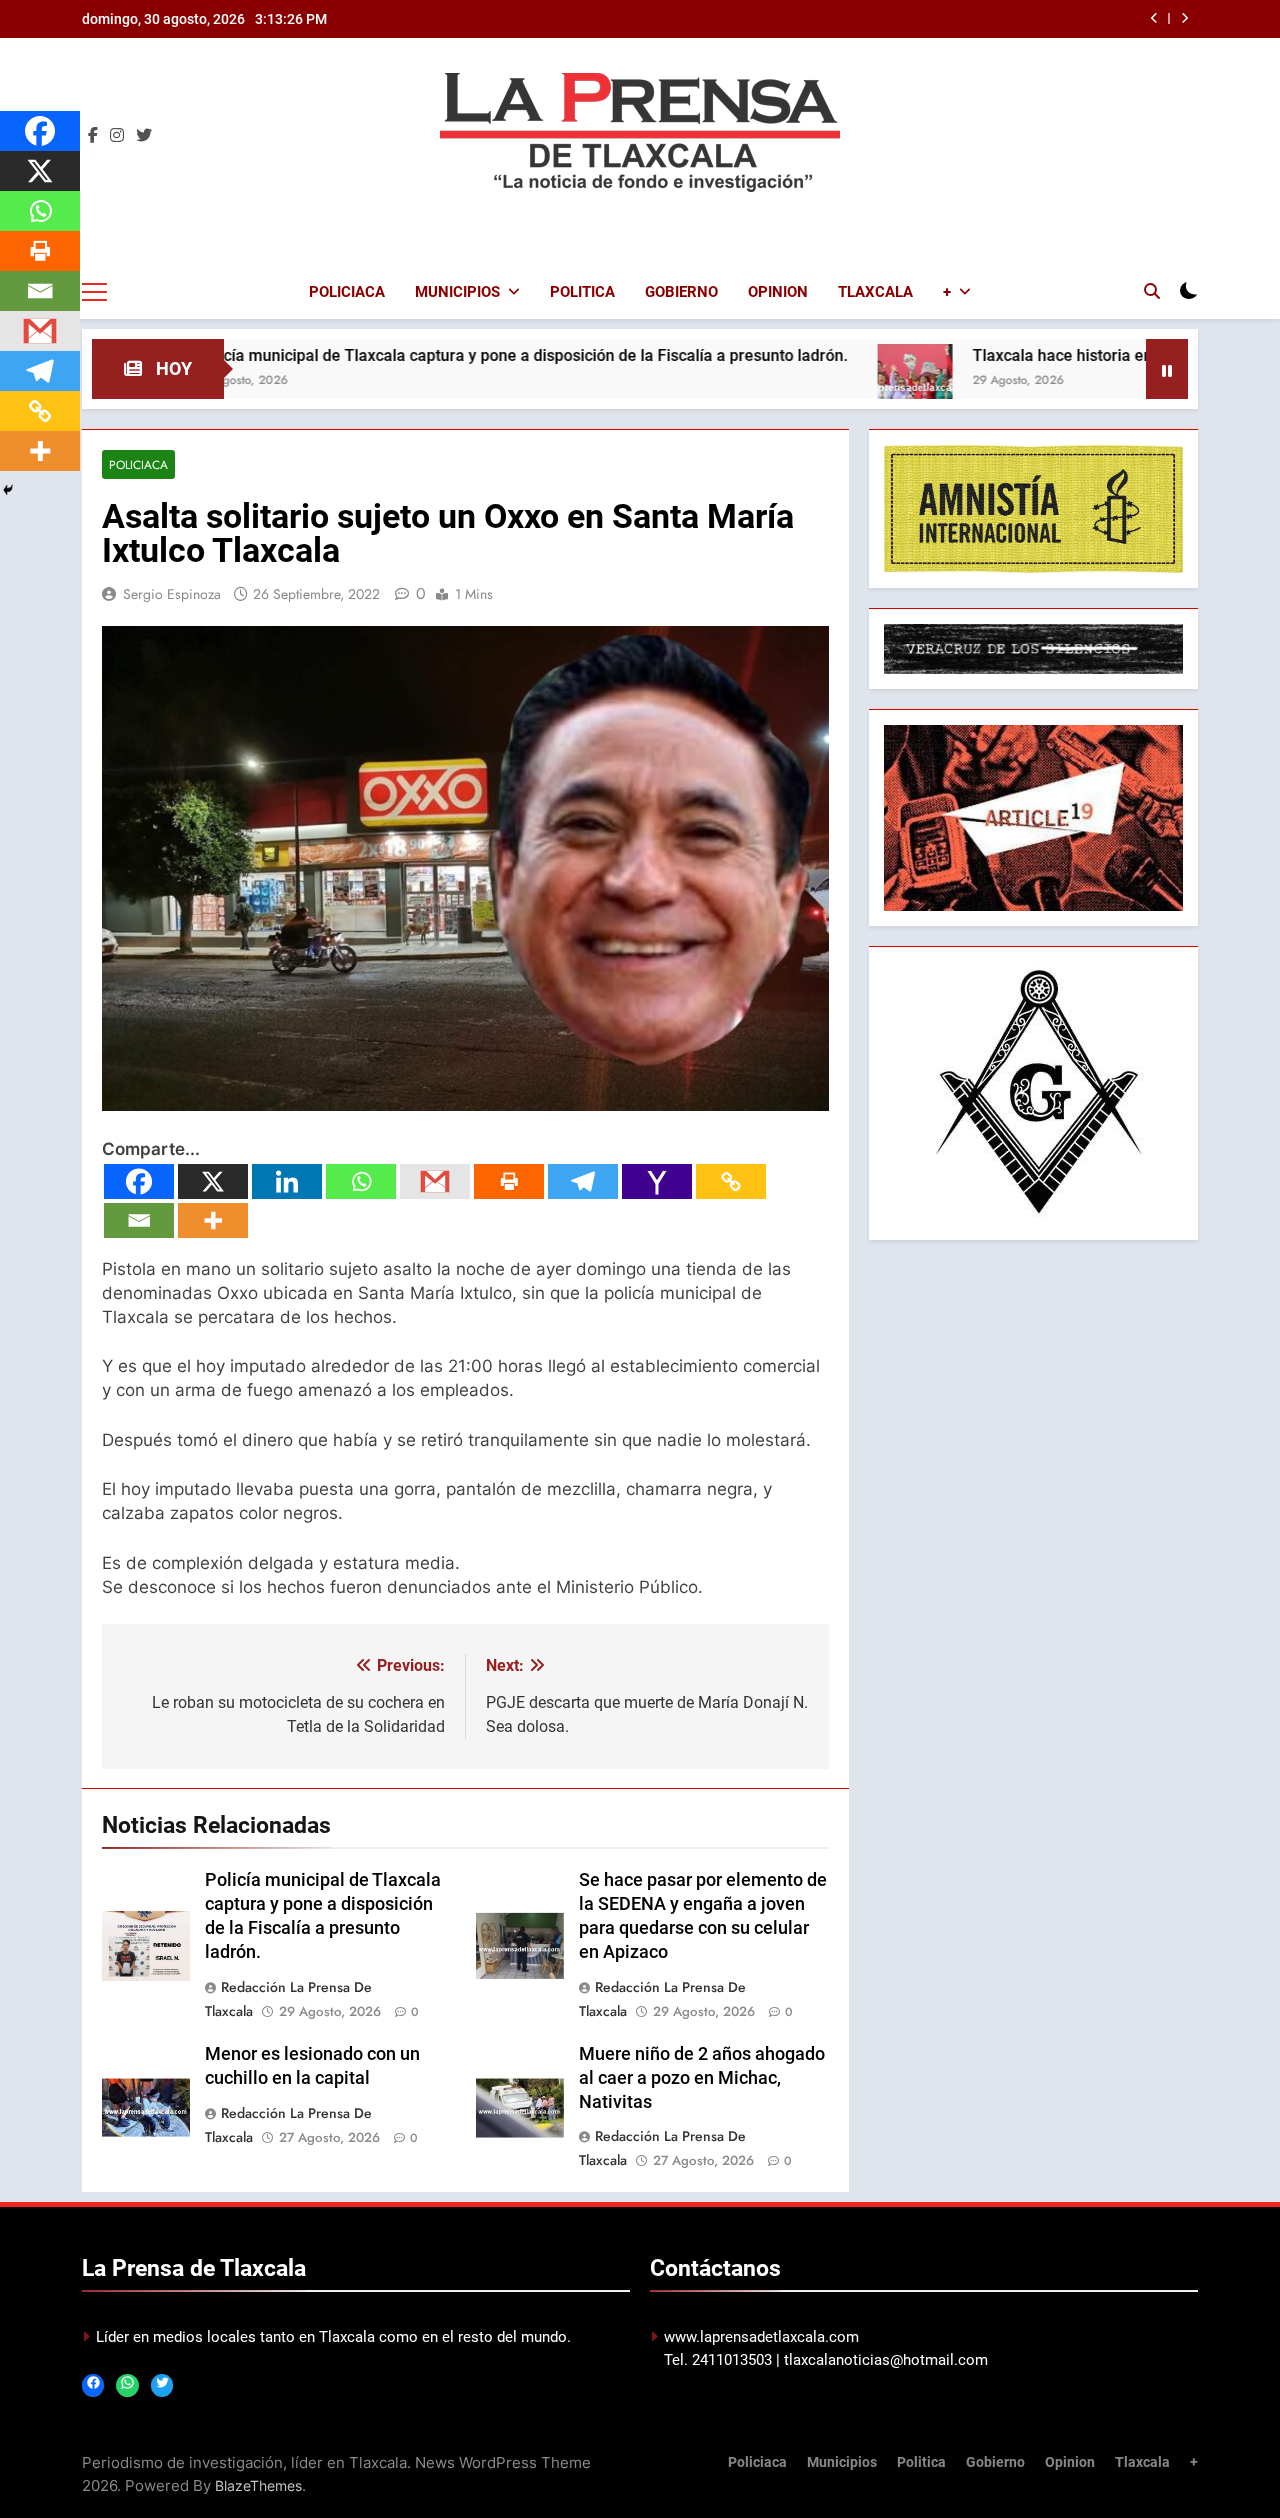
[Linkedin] (287, 1181)
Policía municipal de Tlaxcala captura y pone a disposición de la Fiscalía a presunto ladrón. (431, 355)
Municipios (457, 292)
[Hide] (8, 490)
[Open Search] (1152, 291)
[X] (213, 1181)
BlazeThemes (258, 2485)
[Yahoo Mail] (657, 1181)
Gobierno (681, 292)
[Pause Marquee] (1167, 369)
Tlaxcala (875, 292)
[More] (213, 1220)
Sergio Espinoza (172, 594)
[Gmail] (435, 1181)
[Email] (139, 1220)
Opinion (778, 292)
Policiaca (347, 292)
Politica (582, 292)
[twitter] (144, 136)
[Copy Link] (731, 1181)
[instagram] (117, 136)
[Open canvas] (94, 292)
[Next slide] (1184, 18)
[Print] (509, 1181)
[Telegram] (583, 1181)
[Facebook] (139, 1181)
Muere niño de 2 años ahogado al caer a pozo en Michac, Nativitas (702, 2078)
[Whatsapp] (361, 1181)
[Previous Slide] (1154, 18)
